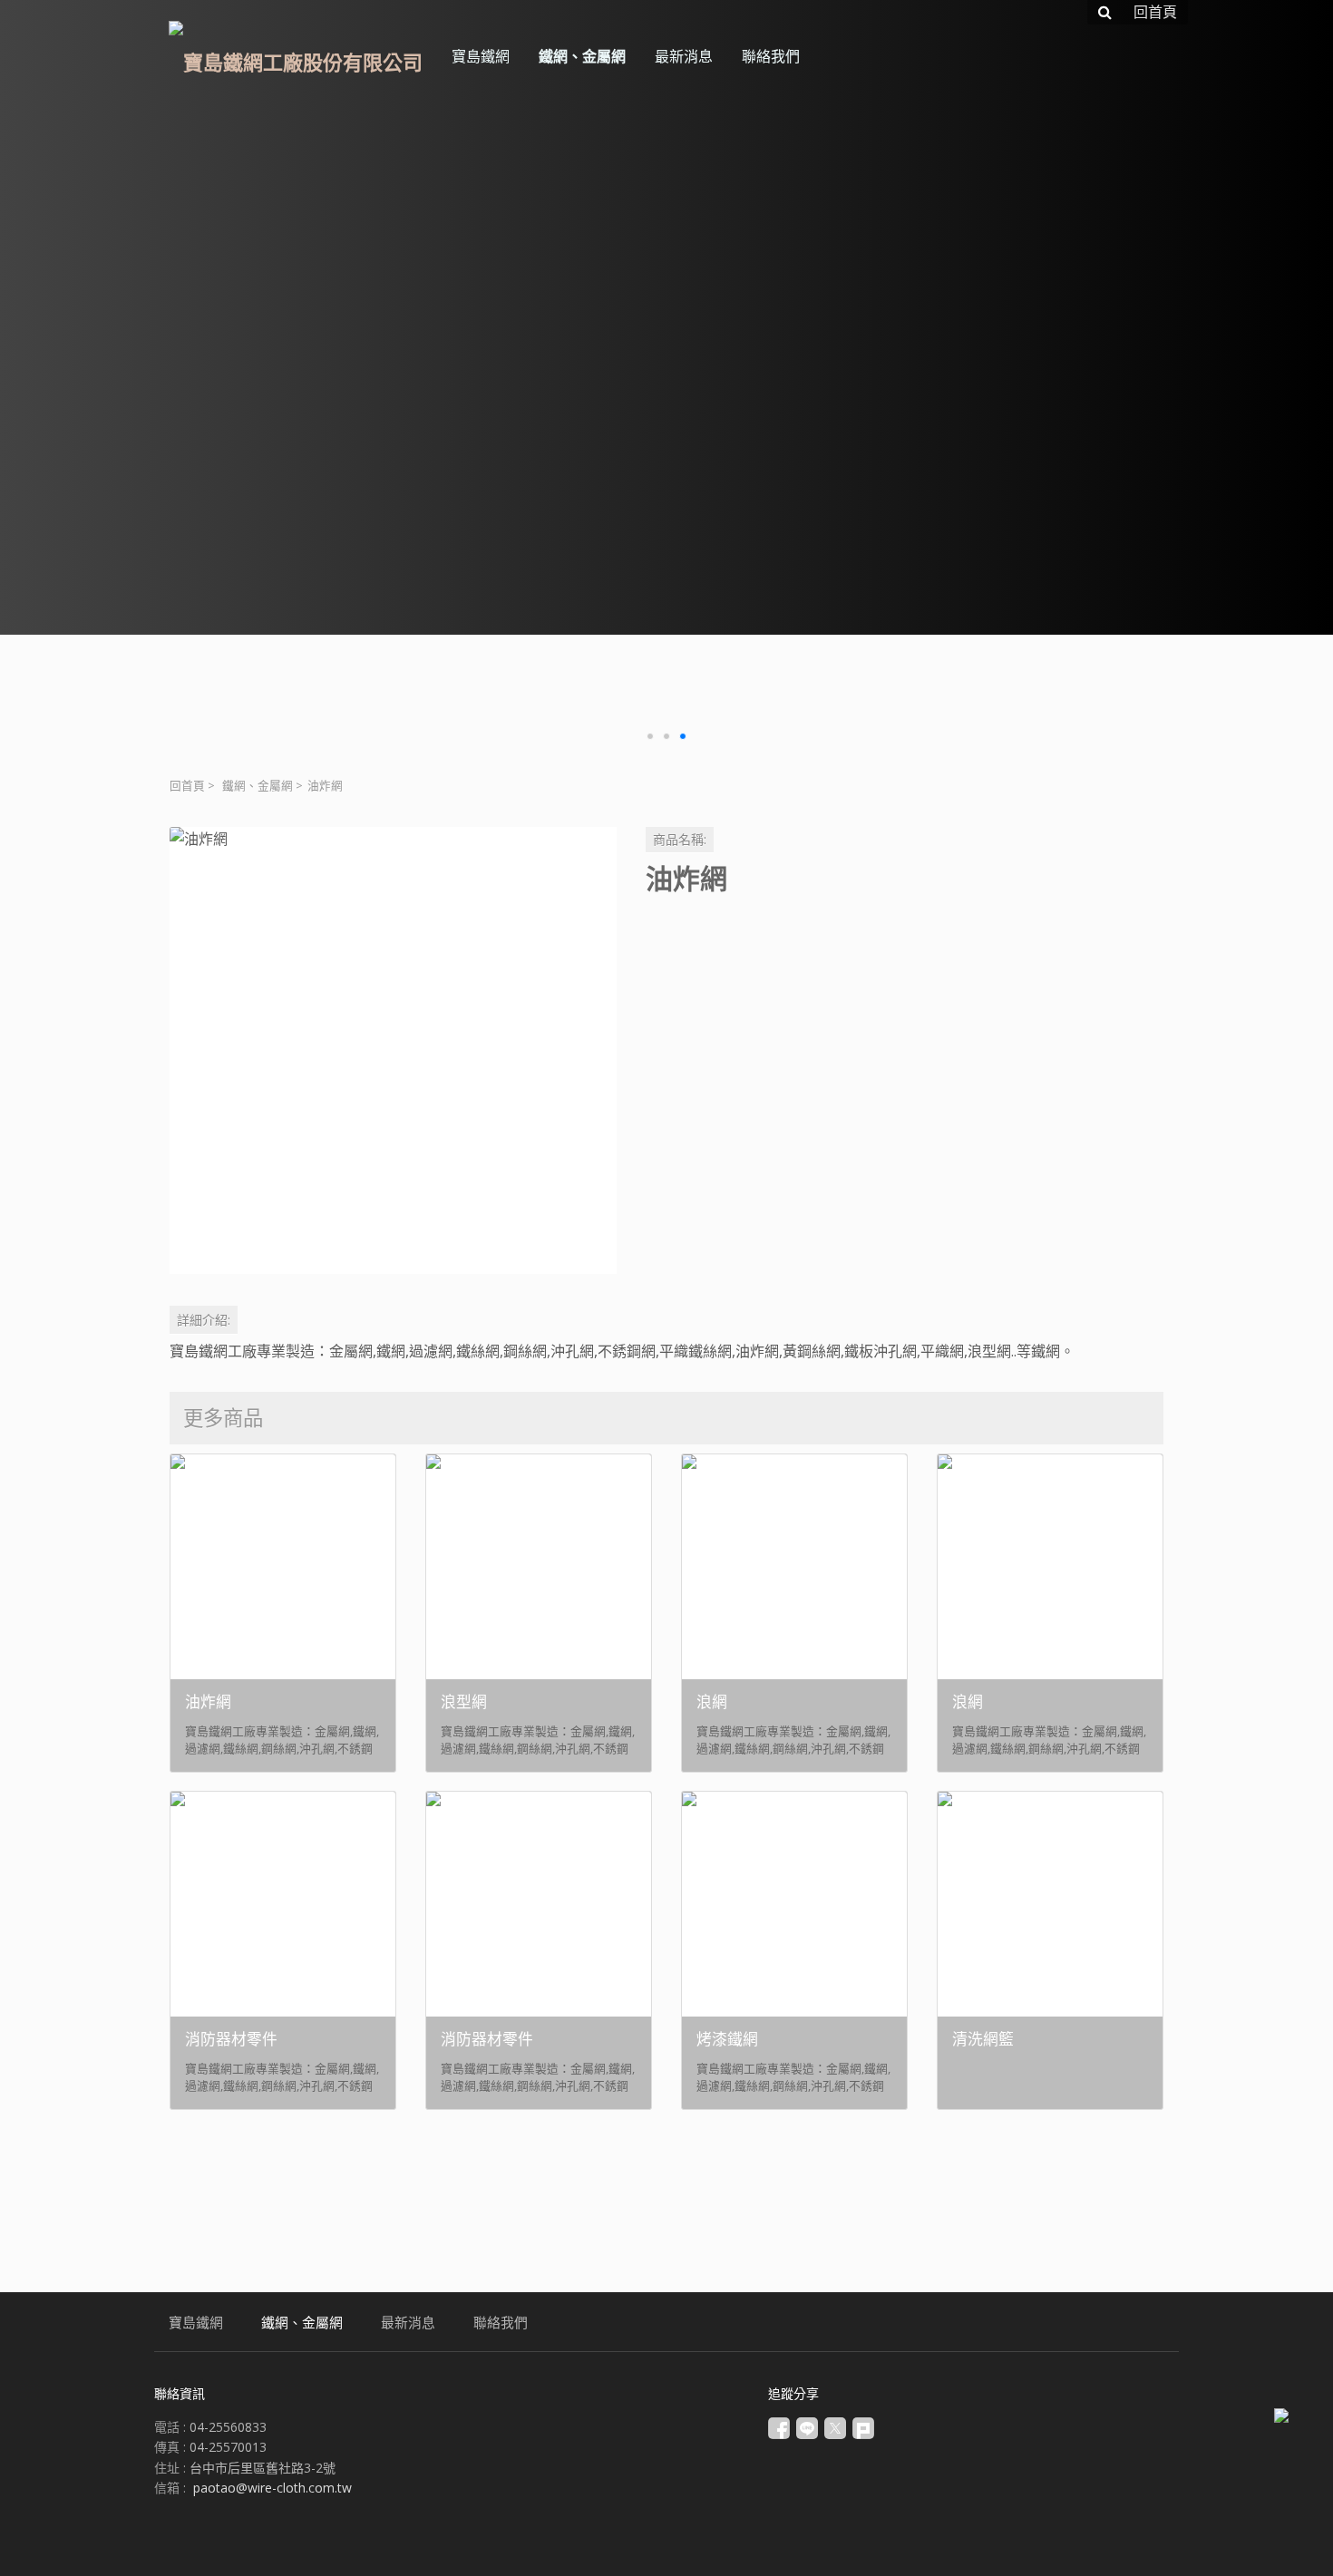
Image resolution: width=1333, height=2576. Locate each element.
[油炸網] (393, 1050)
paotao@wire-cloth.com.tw (272, 2488)
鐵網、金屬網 (258, 786)
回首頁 (187, 786)
